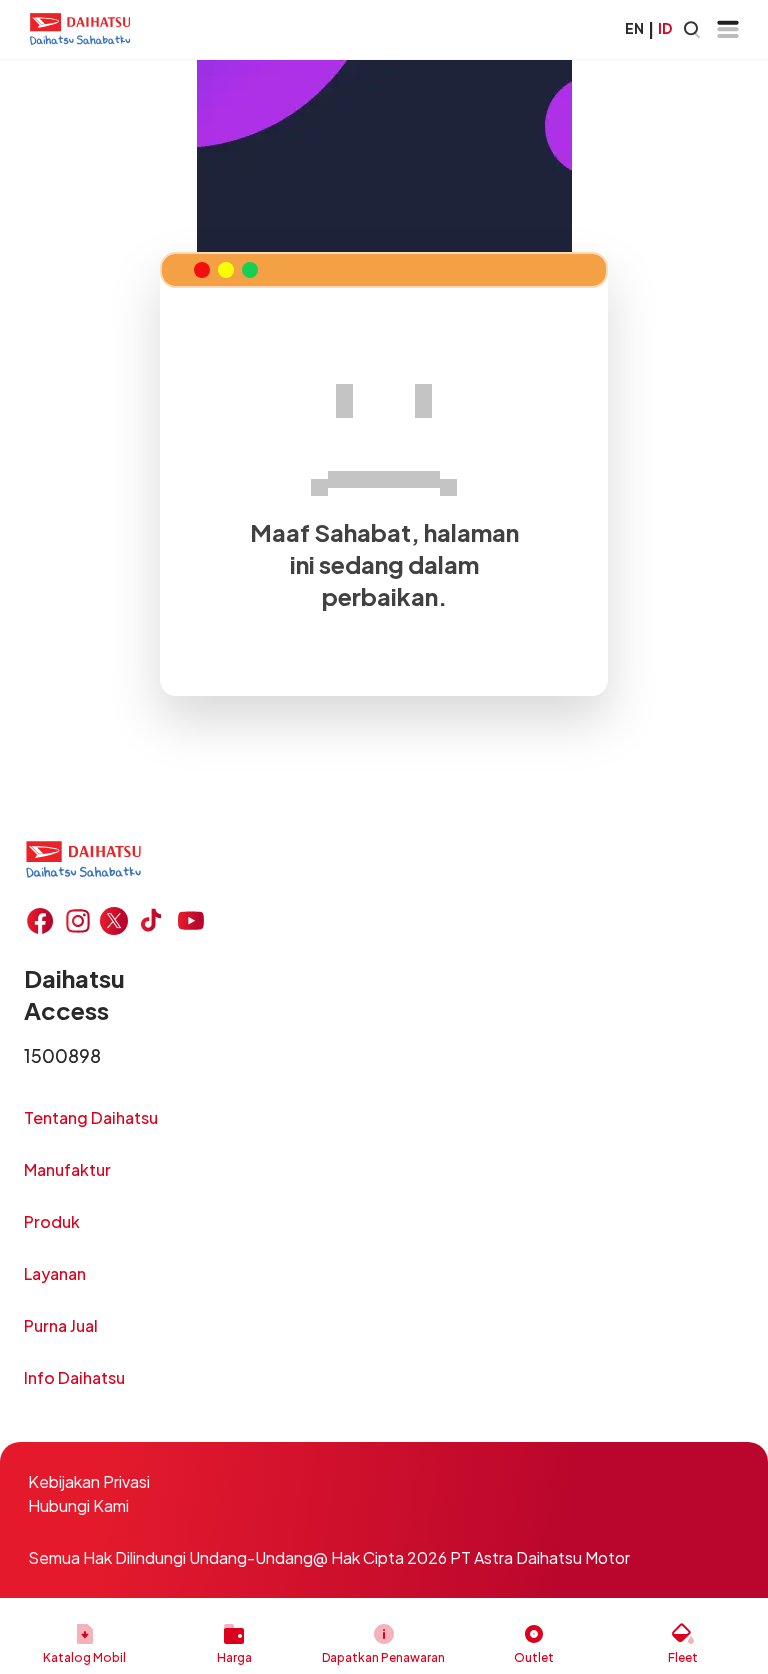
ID (665, 28)
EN (634, 28)
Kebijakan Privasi (89, 1481)
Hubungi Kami (78, 1505)
